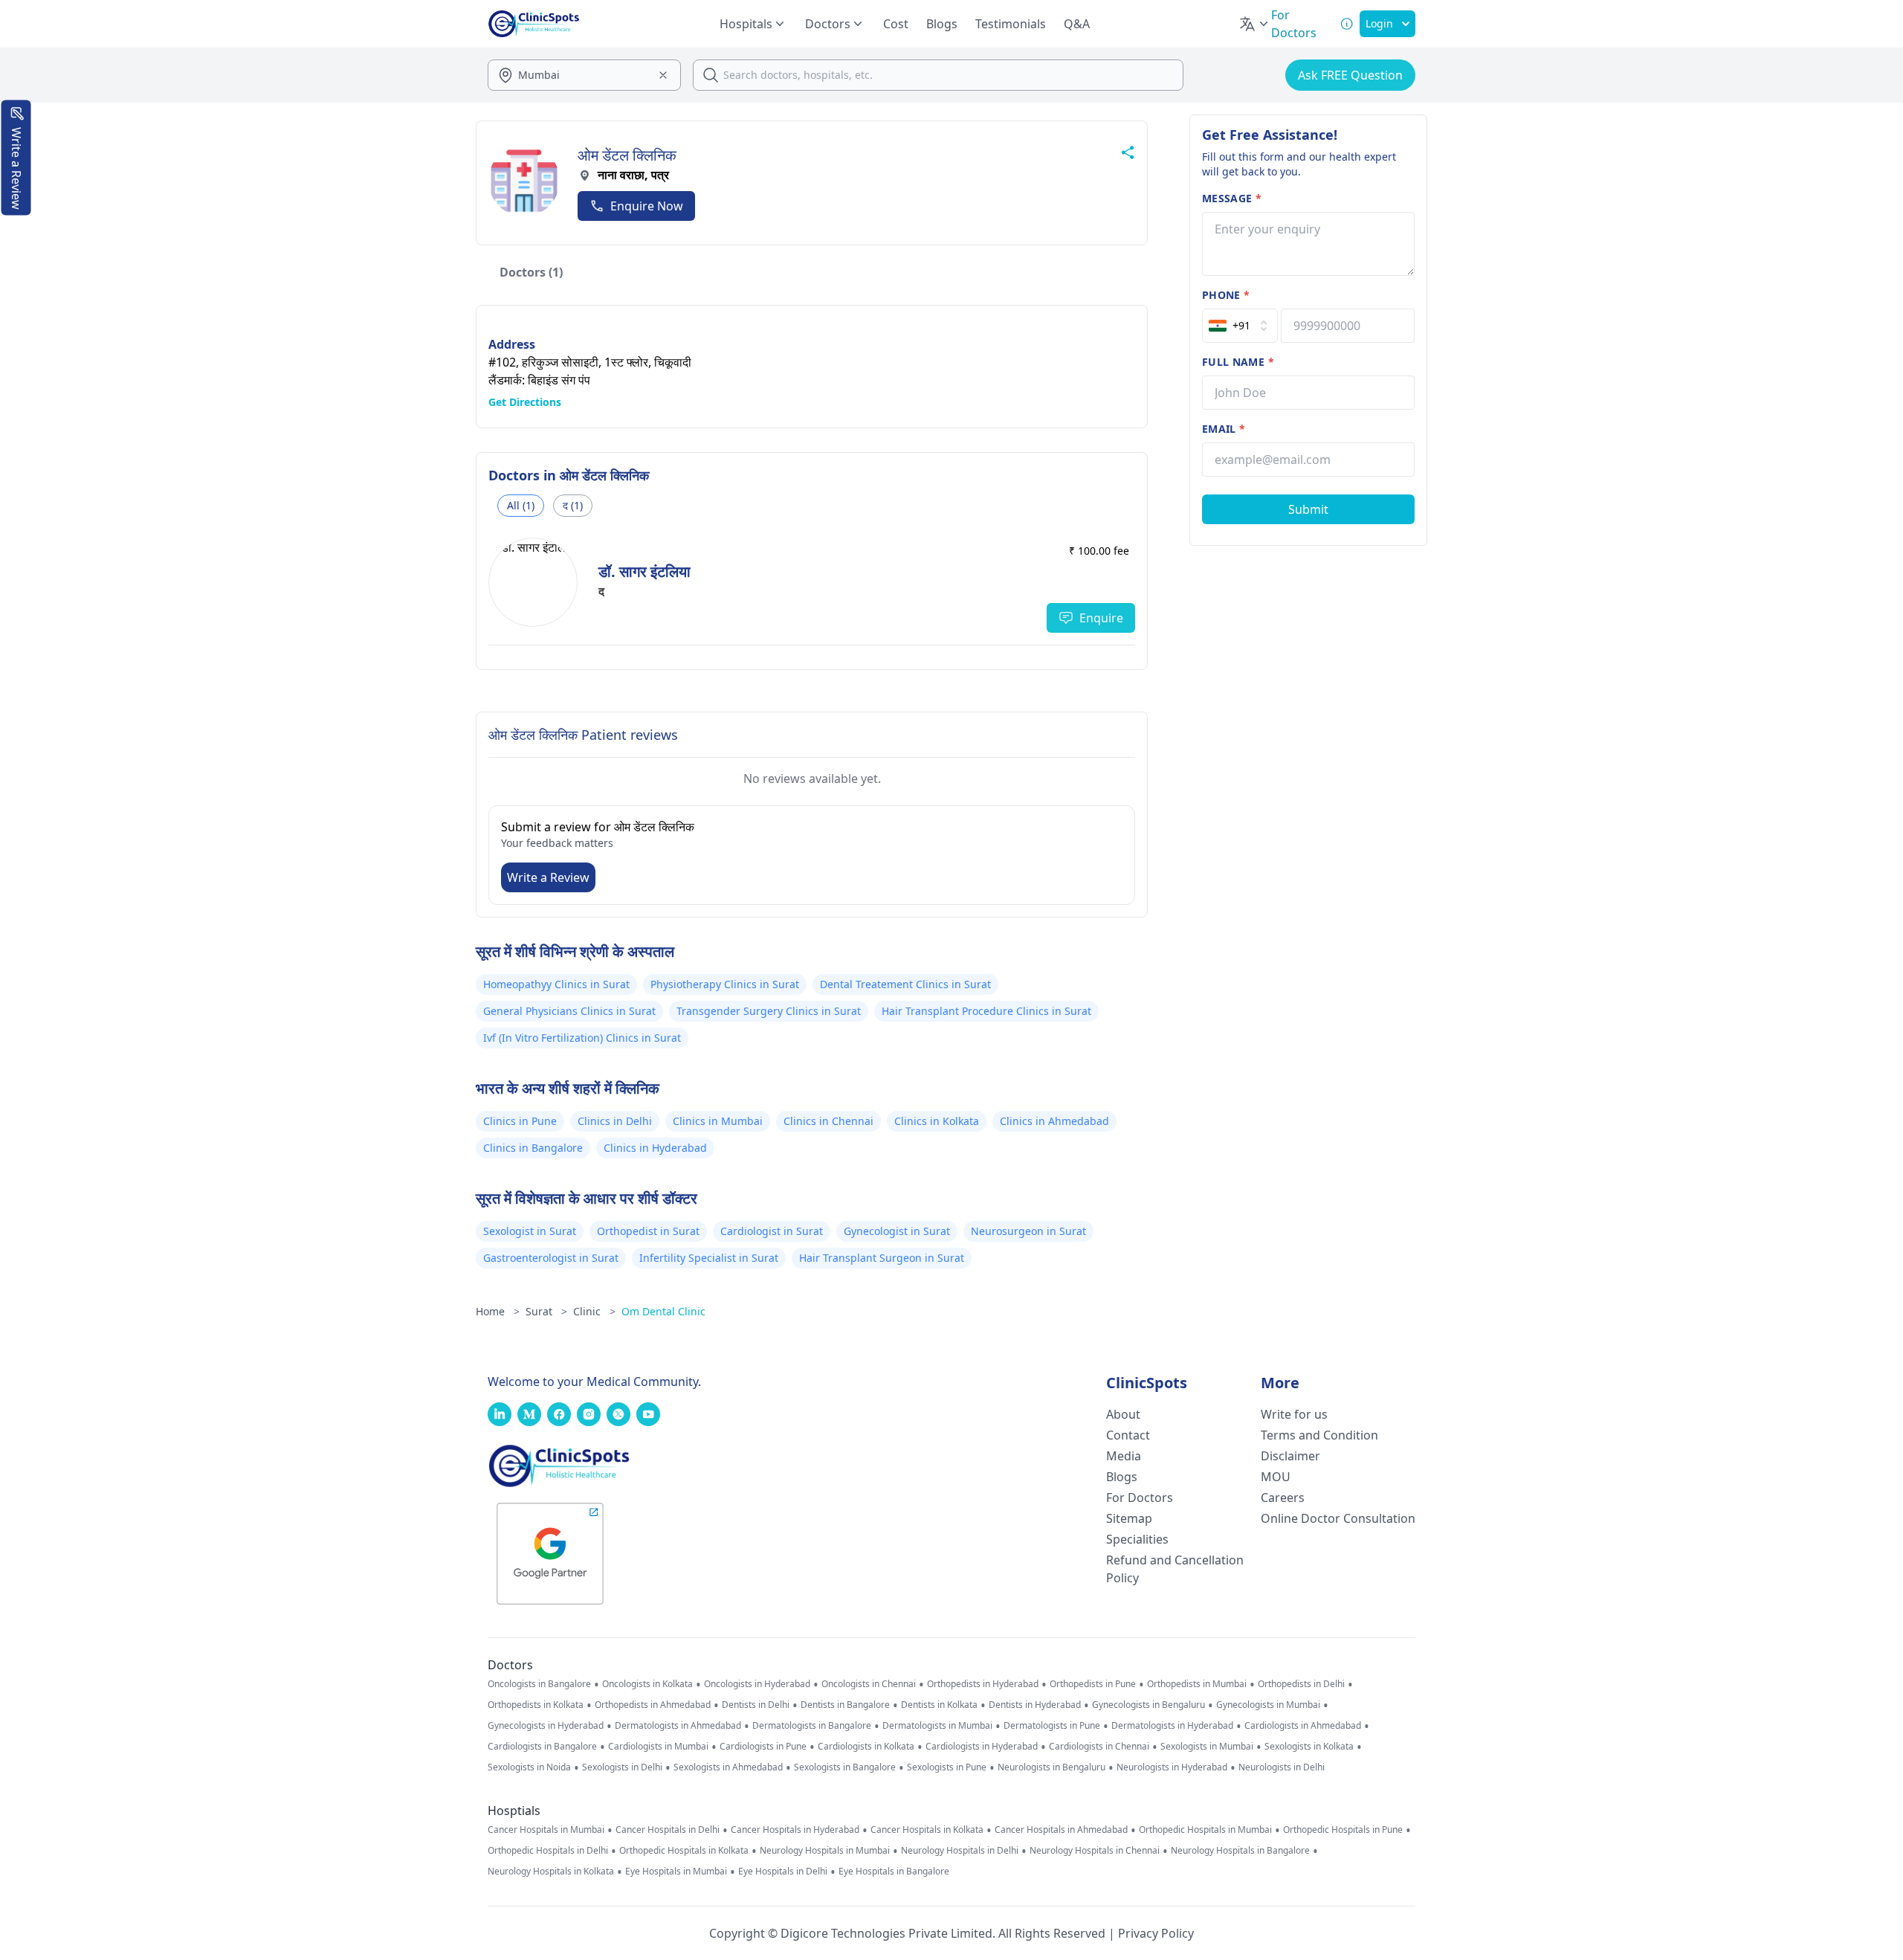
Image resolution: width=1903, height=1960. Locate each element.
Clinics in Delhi (615, 1121)
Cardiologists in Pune (763, 1747)
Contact (1128, 1435)
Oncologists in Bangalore (539, 1684)
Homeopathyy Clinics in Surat (556, 984)
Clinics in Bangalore (533, 1148)
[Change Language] (1255, 24)
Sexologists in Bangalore (845, 1767)
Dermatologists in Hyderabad (1172, 1726)
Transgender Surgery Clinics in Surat (769, 1011)
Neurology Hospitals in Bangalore (1240, 1851)
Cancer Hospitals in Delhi (668, 1830)
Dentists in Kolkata (939, 1705)
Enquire (1101, 618)
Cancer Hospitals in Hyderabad (795, 1830)
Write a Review (548, 877)
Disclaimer (1290, 1456)
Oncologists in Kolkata (647, 1684)
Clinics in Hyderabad (655, 1148)
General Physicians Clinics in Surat (569, 1011)
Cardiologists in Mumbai (658, 1747)
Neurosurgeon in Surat (1028, 1231)
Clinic (594, 1311)
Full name (1238, 362)
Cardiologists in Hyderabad (982, 1747)
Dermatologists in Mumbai (937, 1726)
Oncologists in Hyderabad (757, 1684)
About (1123, 1414)
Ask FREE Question (1350, 75)
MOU (1276, 1477)
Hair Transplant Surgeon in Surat (882, 1258)
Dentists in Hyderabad (1035, 1705)
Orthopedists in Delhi (1301, 1684)
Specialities (1137, 1539)
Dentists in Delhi (756, 1705)
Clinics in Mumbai (718, 1121)
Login (1379, 23)
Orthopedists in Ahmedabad (653, 1705)
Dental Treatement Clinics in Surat (905, 984)
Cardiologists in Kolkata (866, 1747)
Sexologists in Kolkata (1309, 1747)
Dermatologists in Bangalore (812, 1726)
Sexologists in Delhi (622, 1767)
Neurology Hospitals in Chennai (1095, 1851)
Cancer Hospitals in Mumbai (546, 1830)
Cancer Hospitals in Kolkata (927, 1830)
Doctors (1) (531, 272)
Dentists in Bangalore (845, 1705)
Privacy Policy (1156, 1933)
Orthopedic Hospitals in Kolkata (684, 1851)
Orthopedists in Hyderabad (983, 1684)
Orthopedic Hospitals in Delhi (548, 1851)
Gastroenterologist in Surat (551, 1258)
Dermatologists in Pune (1052, 1726)
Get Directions (525, 402)
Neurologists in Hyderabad (1172, 1767)
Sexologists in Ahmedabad (728, 1767)
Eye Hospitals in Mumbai (676, 1872)
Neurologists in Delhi (1282, 1767)
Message (1232, 198)
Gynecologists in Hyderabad (546, 1726)
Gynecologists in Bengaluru (1148, 1705)
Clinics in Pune (520, 1121)
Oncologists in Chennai (869, 1684)
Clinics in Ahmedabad (1054, 1121)
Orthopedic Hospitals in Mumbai (1205, 1830)
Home (498, 1311)
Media (1124, 1456)
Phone (1226, 295)
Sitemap (1129, 1518)
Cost (896, 24)
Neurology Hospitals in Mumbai (825, 1851)
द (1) (573, 505)
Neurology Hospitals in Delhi (960, 1851)
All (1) (521, 505)
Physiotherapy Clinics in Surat (725, 984)
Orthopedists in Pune (1093, 1684)
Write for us (1294, 1414)
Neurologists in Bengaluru (1051, 1767)
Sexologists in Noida (529, 1767)
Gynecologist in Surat (897, 1231)
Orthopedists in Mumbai (1197, 1684)
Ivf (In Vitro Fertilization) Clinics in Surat (582, 1038)
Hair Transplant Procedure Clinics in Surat (986, 1011)
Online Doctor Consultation (1338, 1518)
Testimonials (1011, 24)
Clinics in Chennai (828, 1121)
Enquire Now (647, 206)
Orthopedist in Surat (648, 1231)
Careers (1283, 1498)
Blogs (942, 24)
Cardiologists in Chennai (1099, 1747)
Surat (546, 1311)
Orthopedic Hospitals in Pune (1343, 1830)
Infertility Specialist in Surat (709, 1258)
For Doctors (1140, 1498)
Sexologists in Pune (947, 1767)
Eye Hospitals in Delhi (783, 1872)
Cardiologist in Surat (772, 1231)
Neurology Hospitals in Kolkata (551, 1872)
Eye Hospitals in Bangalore (894, 1872)
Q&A (1077, 24)
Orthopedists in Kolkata (536, 1705)
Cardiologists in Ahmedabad (1303, 1726)
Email (1224, 429)
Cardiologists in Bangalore (542, 1747)
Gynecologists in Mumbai (1268, 1705)
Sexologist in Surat (530, 1231)
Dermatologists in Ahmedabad (678, 1726)
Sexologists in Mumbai (1207, 1747)
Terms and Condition (1319, 1435)
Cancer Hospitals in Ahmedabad (1061, 1830)
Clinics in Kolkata (937, 1121)
